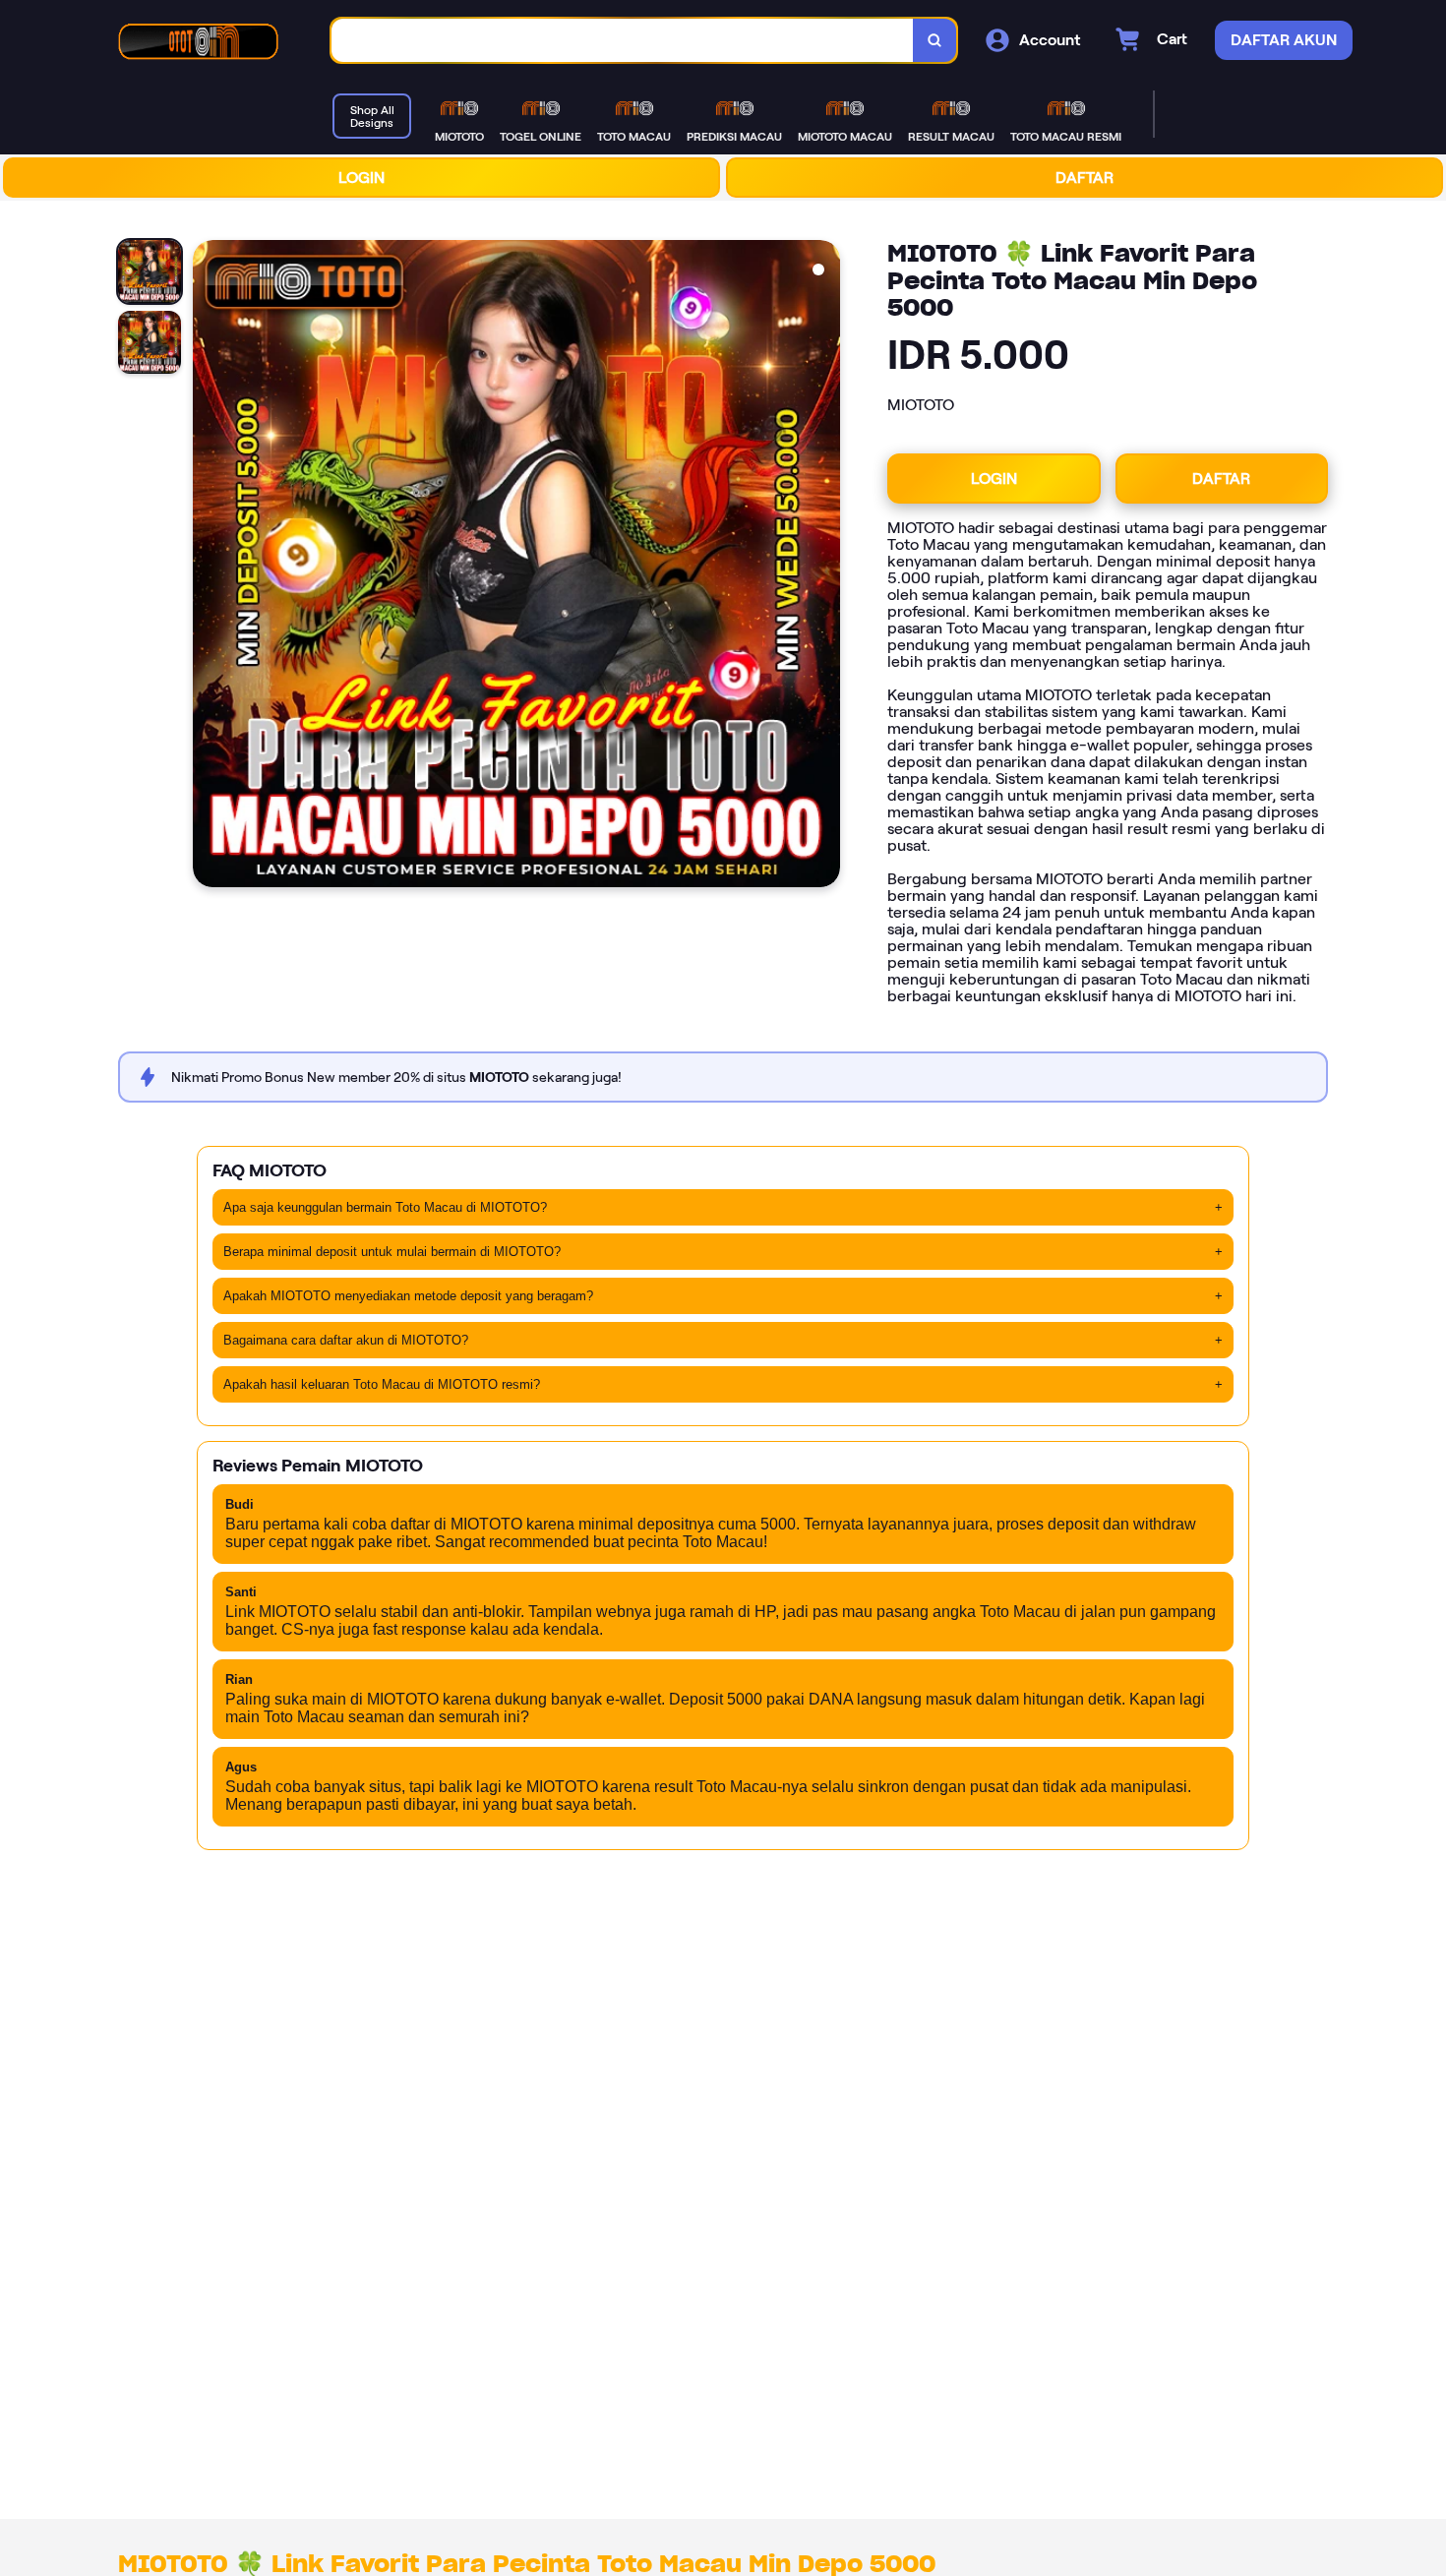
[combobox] (623, 41)
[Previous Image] (209, 567)
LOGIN (361, 178)
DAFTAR (1084, 178)
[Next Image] (824, 567)
